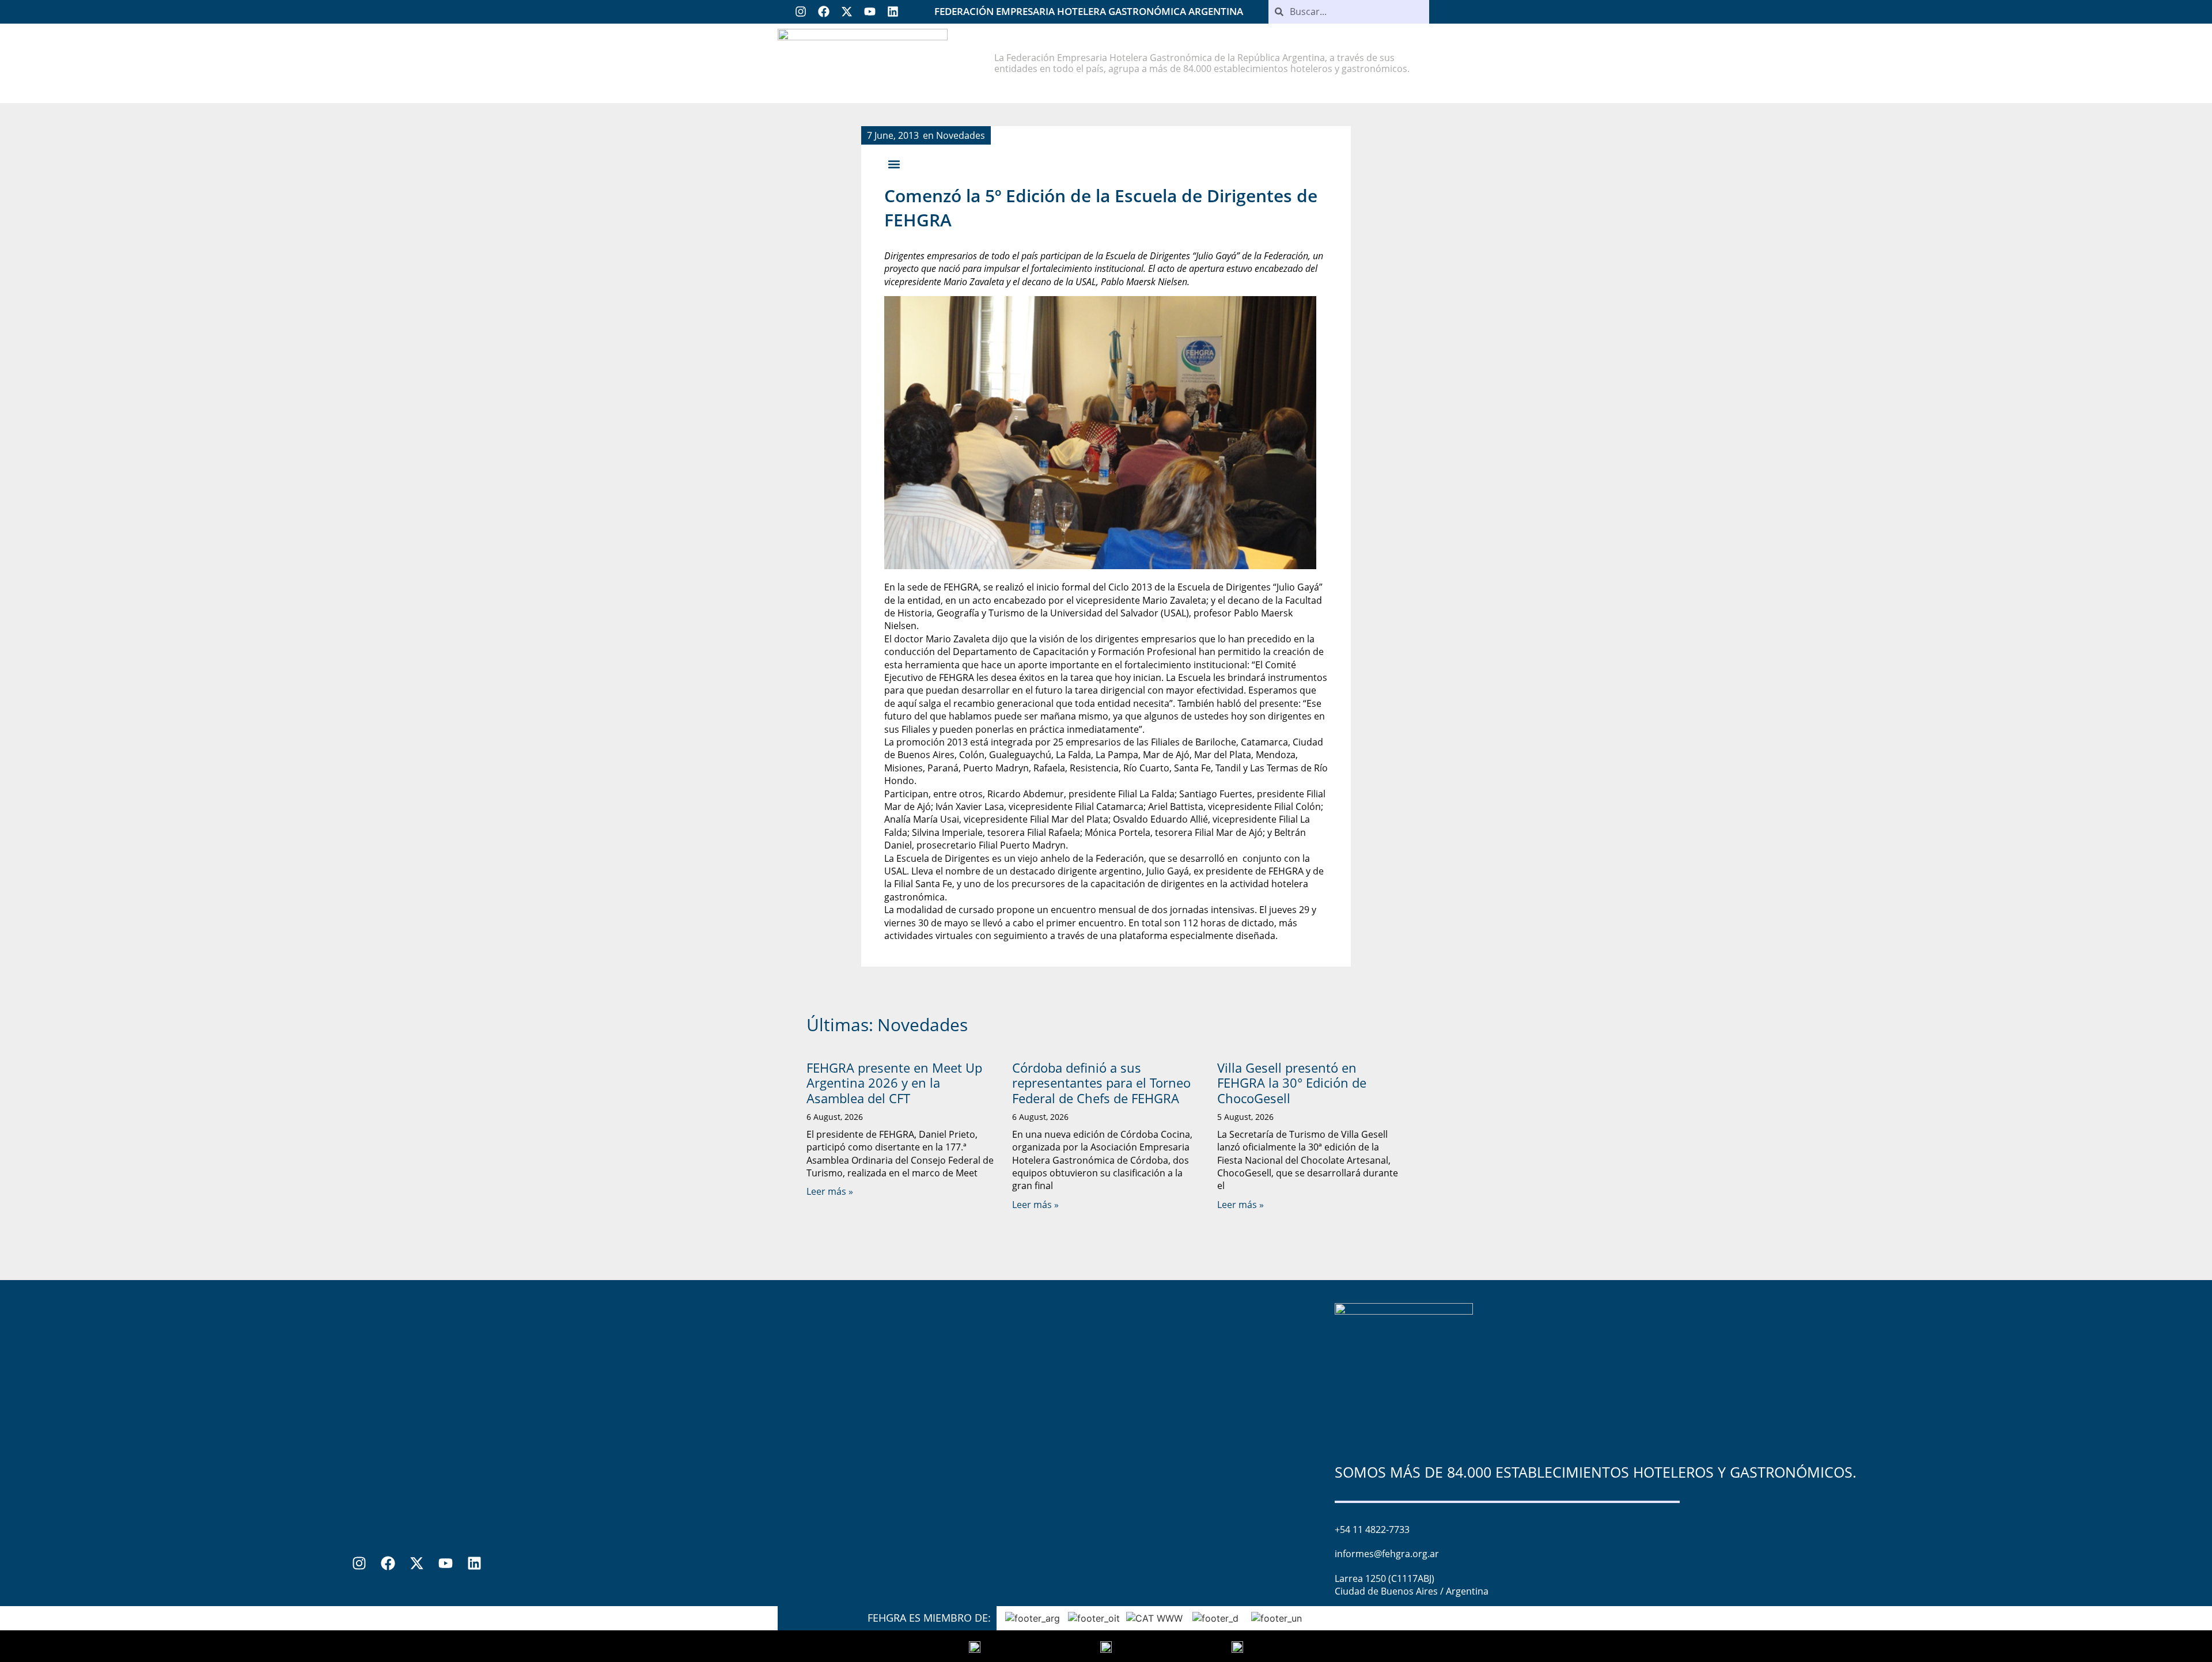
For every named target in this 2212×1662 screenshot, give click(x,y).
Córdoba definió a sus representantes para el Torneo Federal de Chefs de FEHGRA (1101, 1083)
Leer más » (830, 1191)
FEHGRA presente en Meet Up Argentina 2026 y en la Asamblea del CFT (894, 1083)
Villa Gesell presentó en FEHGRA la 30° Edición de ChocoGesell (1292, 1083)
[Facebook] (824, 12)
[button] (894, 164)
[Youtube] (870, 12)
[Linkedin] (893, 12)
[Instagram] (801, 12)
